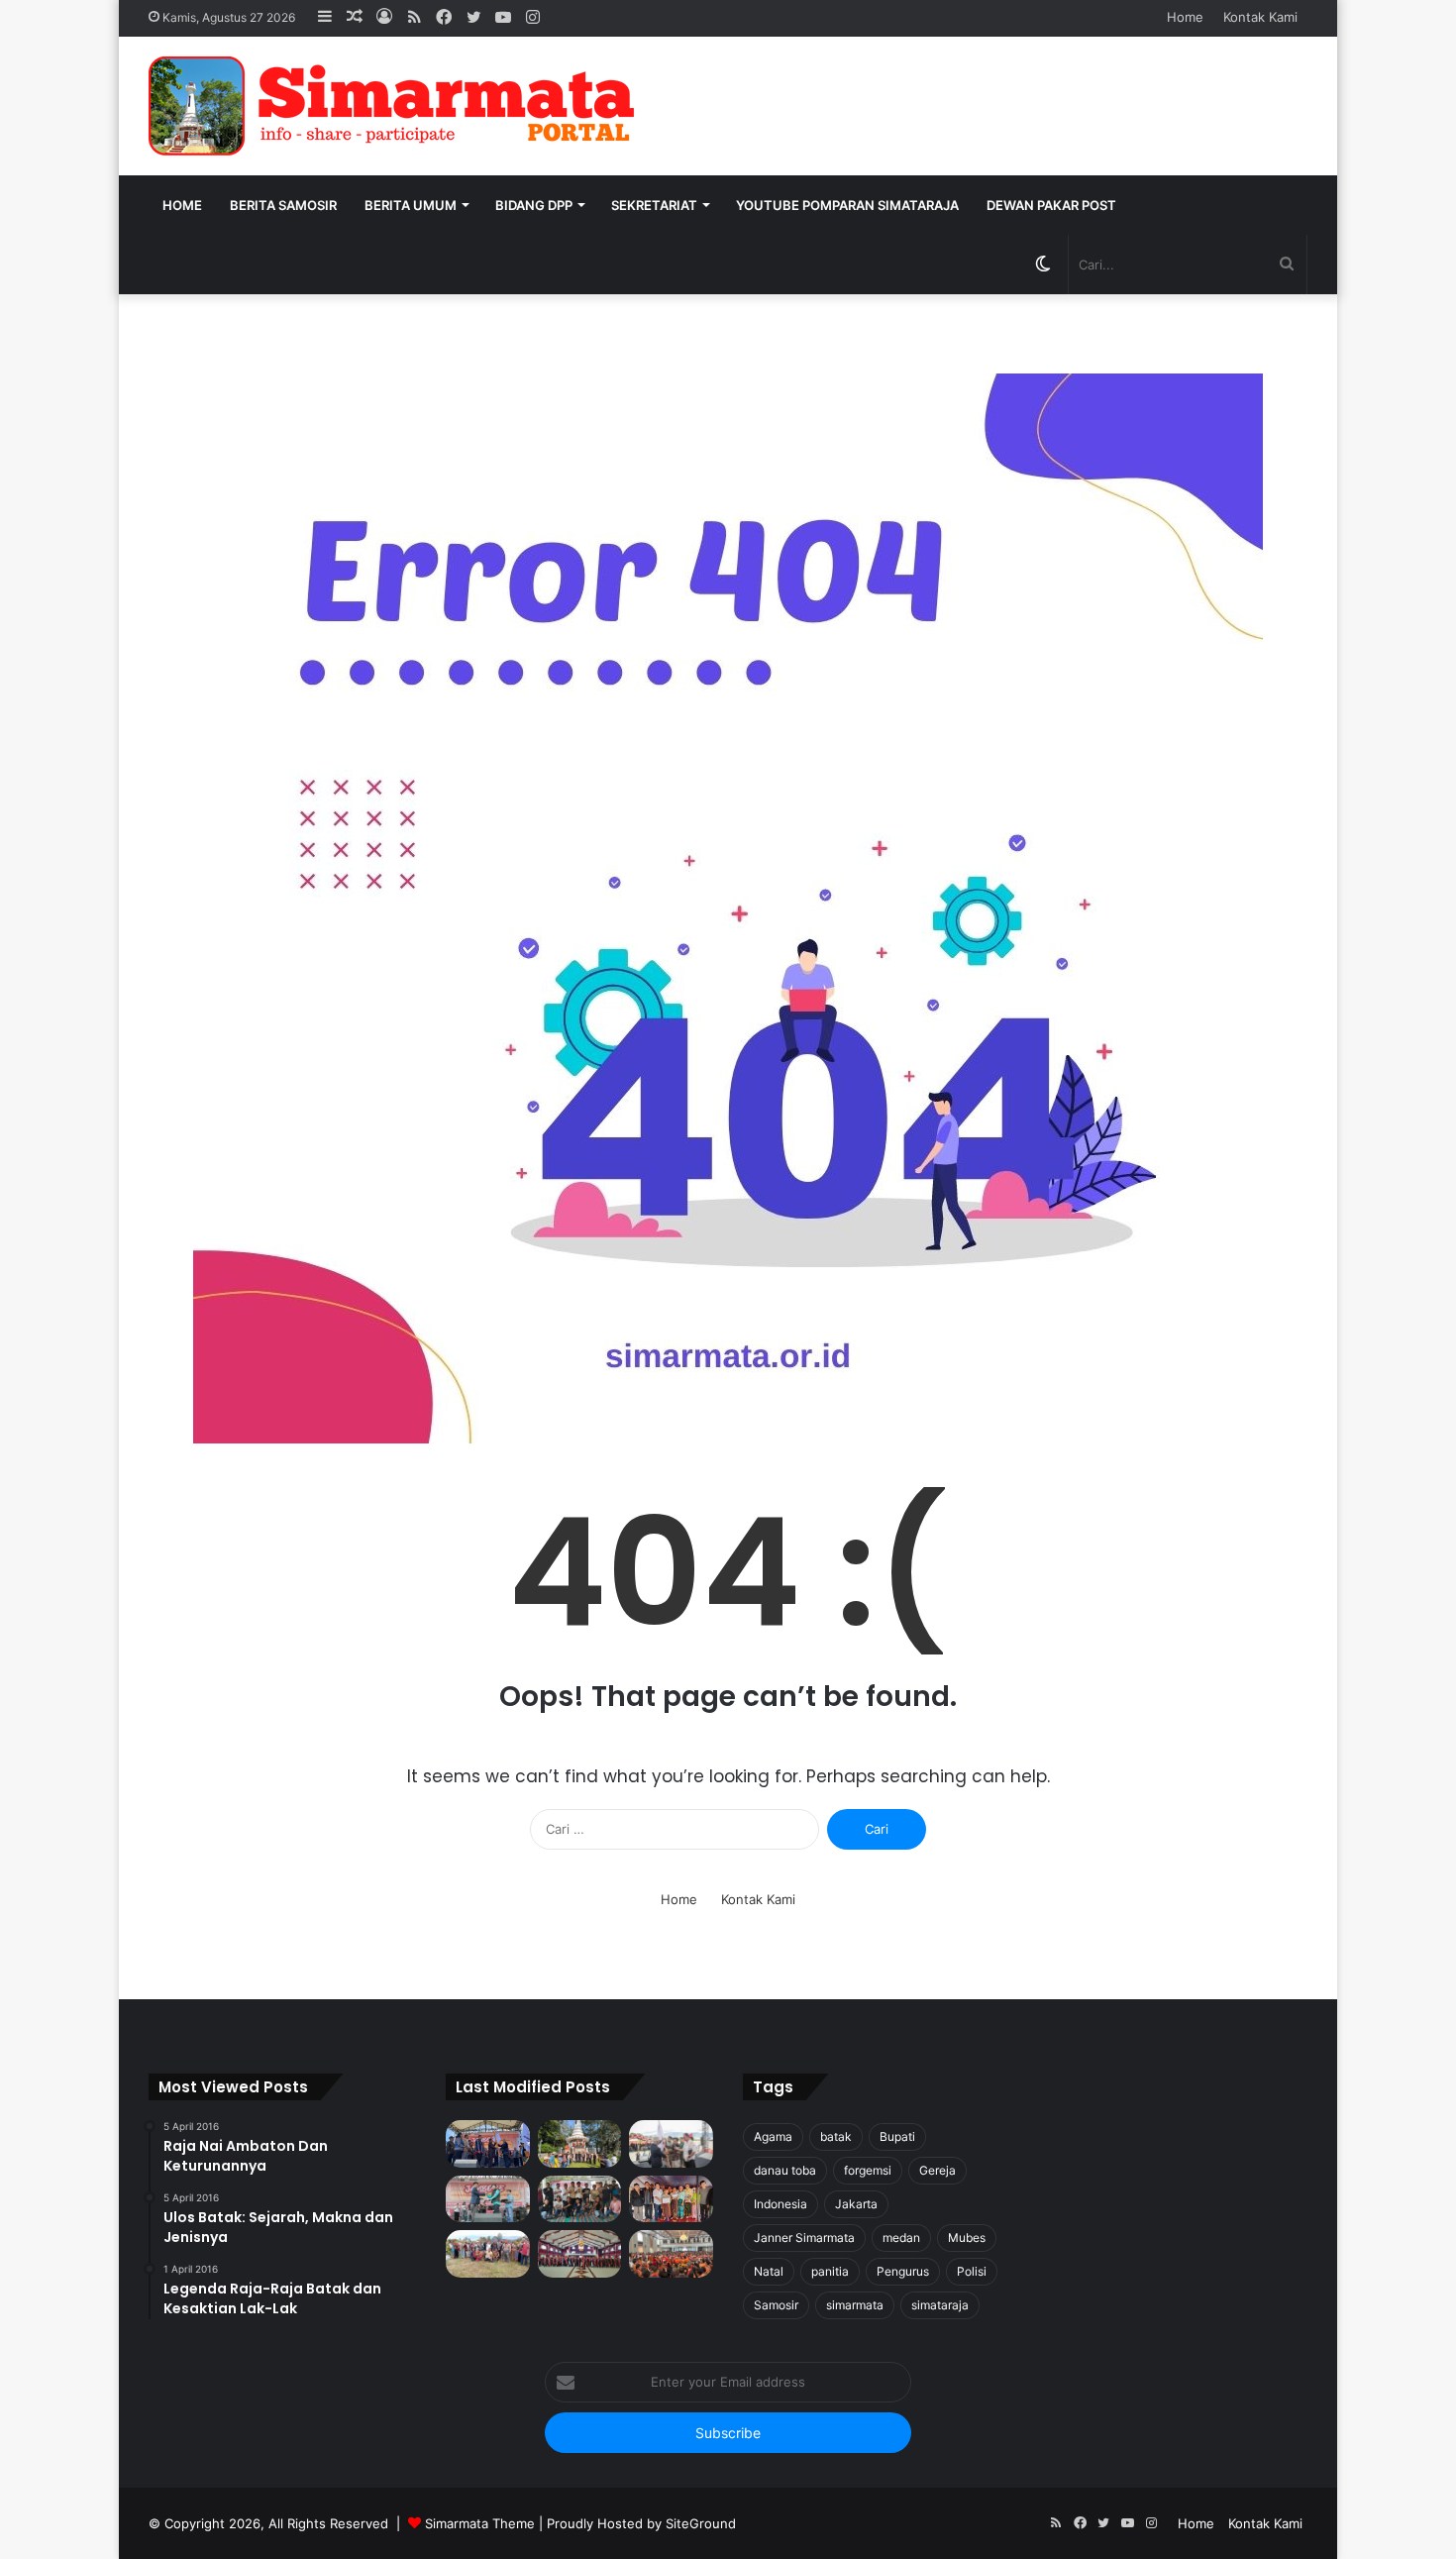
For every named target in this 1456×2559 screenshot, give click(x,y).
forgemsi (868, 2170)
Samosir (776, 2305)
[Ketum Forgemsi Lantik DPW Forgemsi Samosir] (488, 2199)
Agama (773, 2136)
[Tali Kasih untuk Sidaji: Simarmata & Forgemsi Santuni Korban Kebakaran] (671, 2199)
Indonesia (780, 2204)
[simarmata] (396, 106)
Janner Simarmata (804, 2238)
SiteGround (701, 2523)
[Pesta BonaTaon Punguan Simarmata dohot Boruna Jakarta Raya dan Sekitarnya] (671, 2254)
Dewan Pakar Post (1051, 205)
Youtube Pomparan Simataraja (847, 205)
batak (836, 2136)
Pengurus (903, 2271)
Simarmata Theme (480, 2523)
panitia (830, 2271)
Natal (769, 2271)
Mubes (967, 2238)
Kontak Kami (1260, 17)
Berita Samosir (283, 205)
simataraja (940, 2305)
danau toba (785, 2170)
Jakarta (856, 2204)
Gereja (937, 2170)
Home (1185, 17)
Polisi (972, 2271)
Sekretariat (654, 205)
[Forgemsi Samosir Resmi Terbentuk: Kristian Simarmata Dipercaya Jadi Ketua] (580, 2199)
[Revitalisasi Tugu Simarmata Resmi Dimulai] (580, 2144)
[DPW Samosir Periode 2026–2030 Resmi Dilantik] (488, 2144)
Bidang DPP (534, 205)
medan (901, 2238)
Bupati (897, 2136)
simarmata (855, 2305)
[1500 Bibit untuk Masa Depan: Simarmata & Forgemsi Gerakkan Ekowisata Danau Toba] (488, 2254)
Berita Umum (411, 205)
